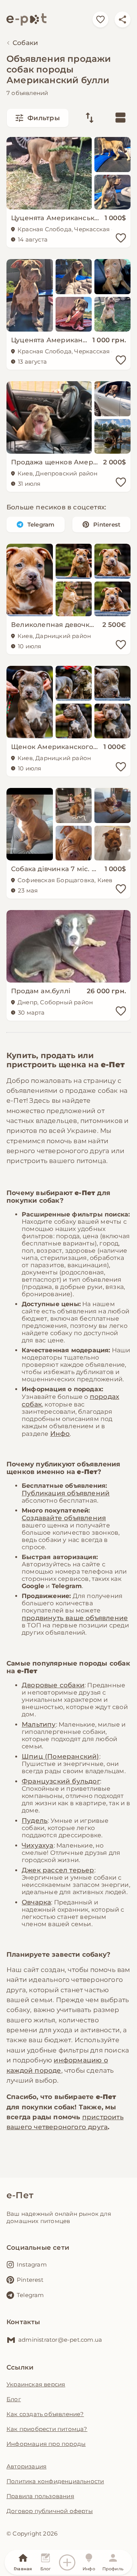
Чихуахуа (38, 1845)
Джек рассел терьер (58, 1870)
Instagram (32, 2264)
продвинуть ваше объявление (75, 1618)
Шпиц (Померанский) (61, 1756)
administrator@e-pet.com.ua (60, 2340)
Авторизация (26, 2466)
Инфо (60, 1434)
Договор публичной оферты (50, 2511)
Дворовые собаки (53, 1685)
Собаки (25, 43)
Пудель (35, 1820)
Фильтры (44, 118)
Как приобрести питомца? (47, 2429)
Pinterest (107, 524)
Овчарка (36, 1902)
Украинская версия (36, 2384)
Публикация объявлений (66, 1493)
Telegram (41, 524)
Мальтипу (39, 1724)
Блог (14, 2399)
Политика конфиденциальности (55, 2481)
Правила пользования (40, 2496)
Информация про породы (46, 2444)
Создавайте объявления (64, 1518)
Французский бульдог (61, 1781)
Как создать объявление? (45, 2414)
